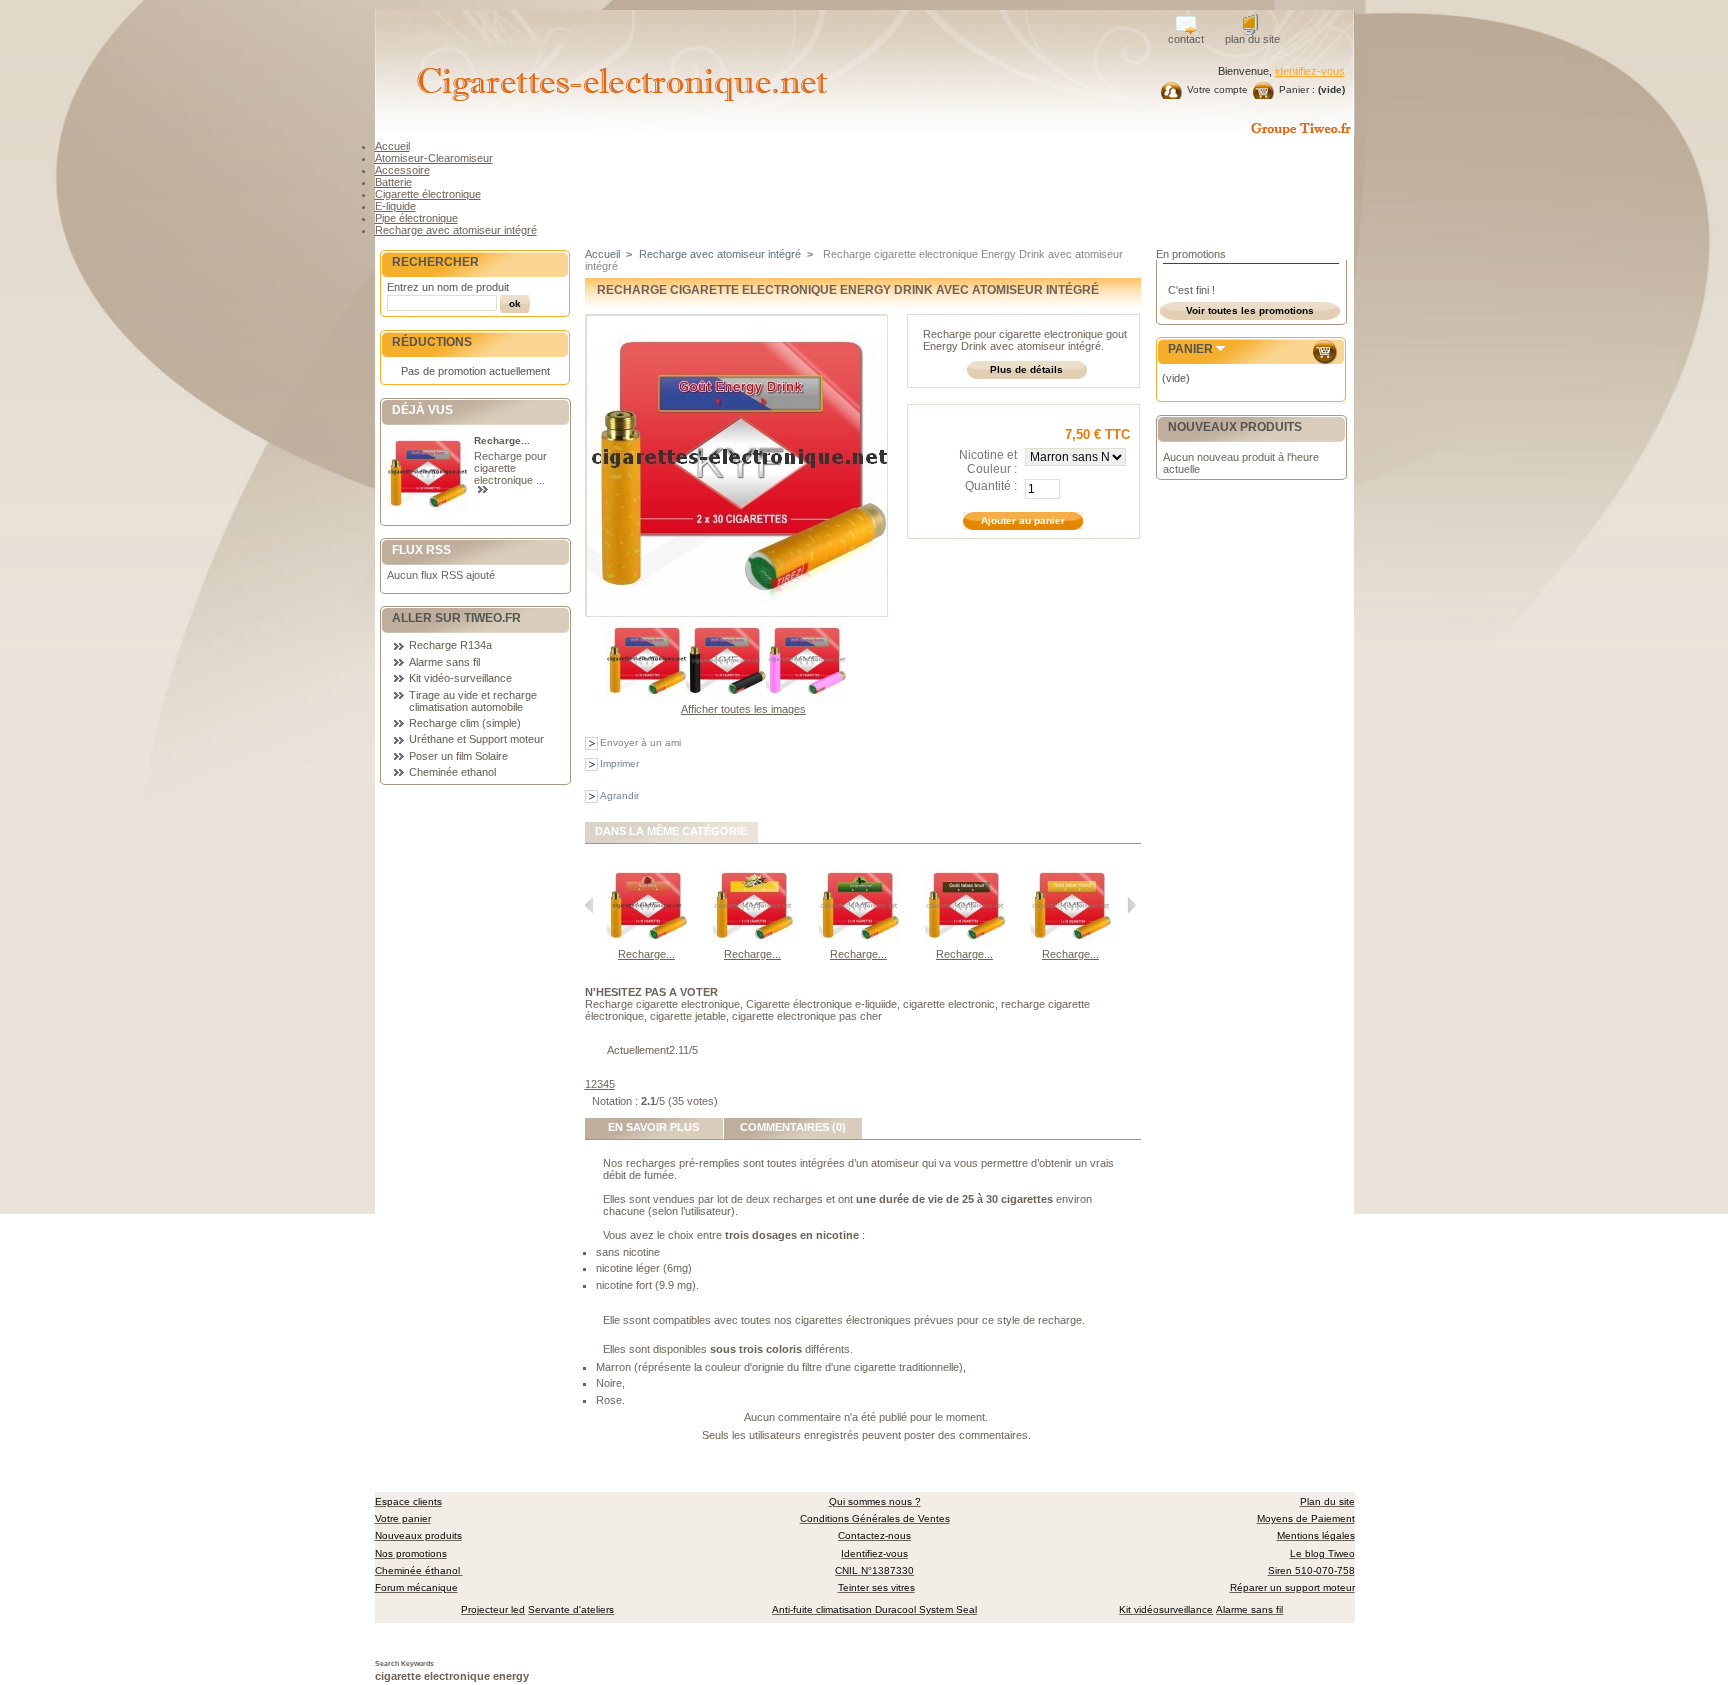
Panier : (1297, 89)
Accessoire (402, 170)
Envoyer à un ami (640, 742)
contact (1186, 39)
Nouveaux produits (1235, 427)
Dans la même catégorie (671, 831)
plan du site (1252, 39)
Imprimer (619, 763)
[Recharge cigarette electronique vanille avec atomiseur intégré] (753, 942)
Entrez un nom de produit (448, 287)
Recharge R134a (450, 645)
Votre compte (1217, 89)
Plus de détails (1026, 369)
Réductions (432, 342)
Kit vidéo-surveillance (460, 678)
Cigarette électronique (428, 194)
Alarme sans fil (444, 662)
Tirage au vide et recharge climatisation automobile (473, 701)
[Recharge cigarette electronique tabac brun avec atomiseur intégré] (965, 942)
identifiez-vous (1310, 71)
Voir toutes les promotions (1250, 310)
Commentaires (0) (793, 1127)
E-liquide (395, 206)
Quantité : (991, 486)
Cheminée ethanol (452, 772)
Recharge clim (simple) (465, 723)
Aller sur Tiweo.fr (456, 618)
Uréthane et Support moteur (476, 739)
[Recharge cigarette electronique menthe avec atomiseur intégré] (859, 942)
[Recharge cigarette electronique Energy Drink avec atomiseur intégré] (646, 697)
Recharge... (502, 440)
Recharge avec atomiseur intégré (456, 230)
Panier (1190, 349)
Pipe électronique (416, 218)
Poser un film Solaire (458, 756)
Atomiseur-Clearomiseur (434, 158)
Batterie (393, 182)
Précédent (589, 905)
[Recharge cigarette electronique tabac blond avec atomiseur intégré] (1071, 942)
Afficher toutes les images (743, 709)
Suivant (1131, 905)
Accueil (392, 146)
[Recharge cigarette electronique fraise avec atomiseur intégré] (647, 942)
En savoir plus (653, 1127)
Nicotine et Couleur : (988, 462)
